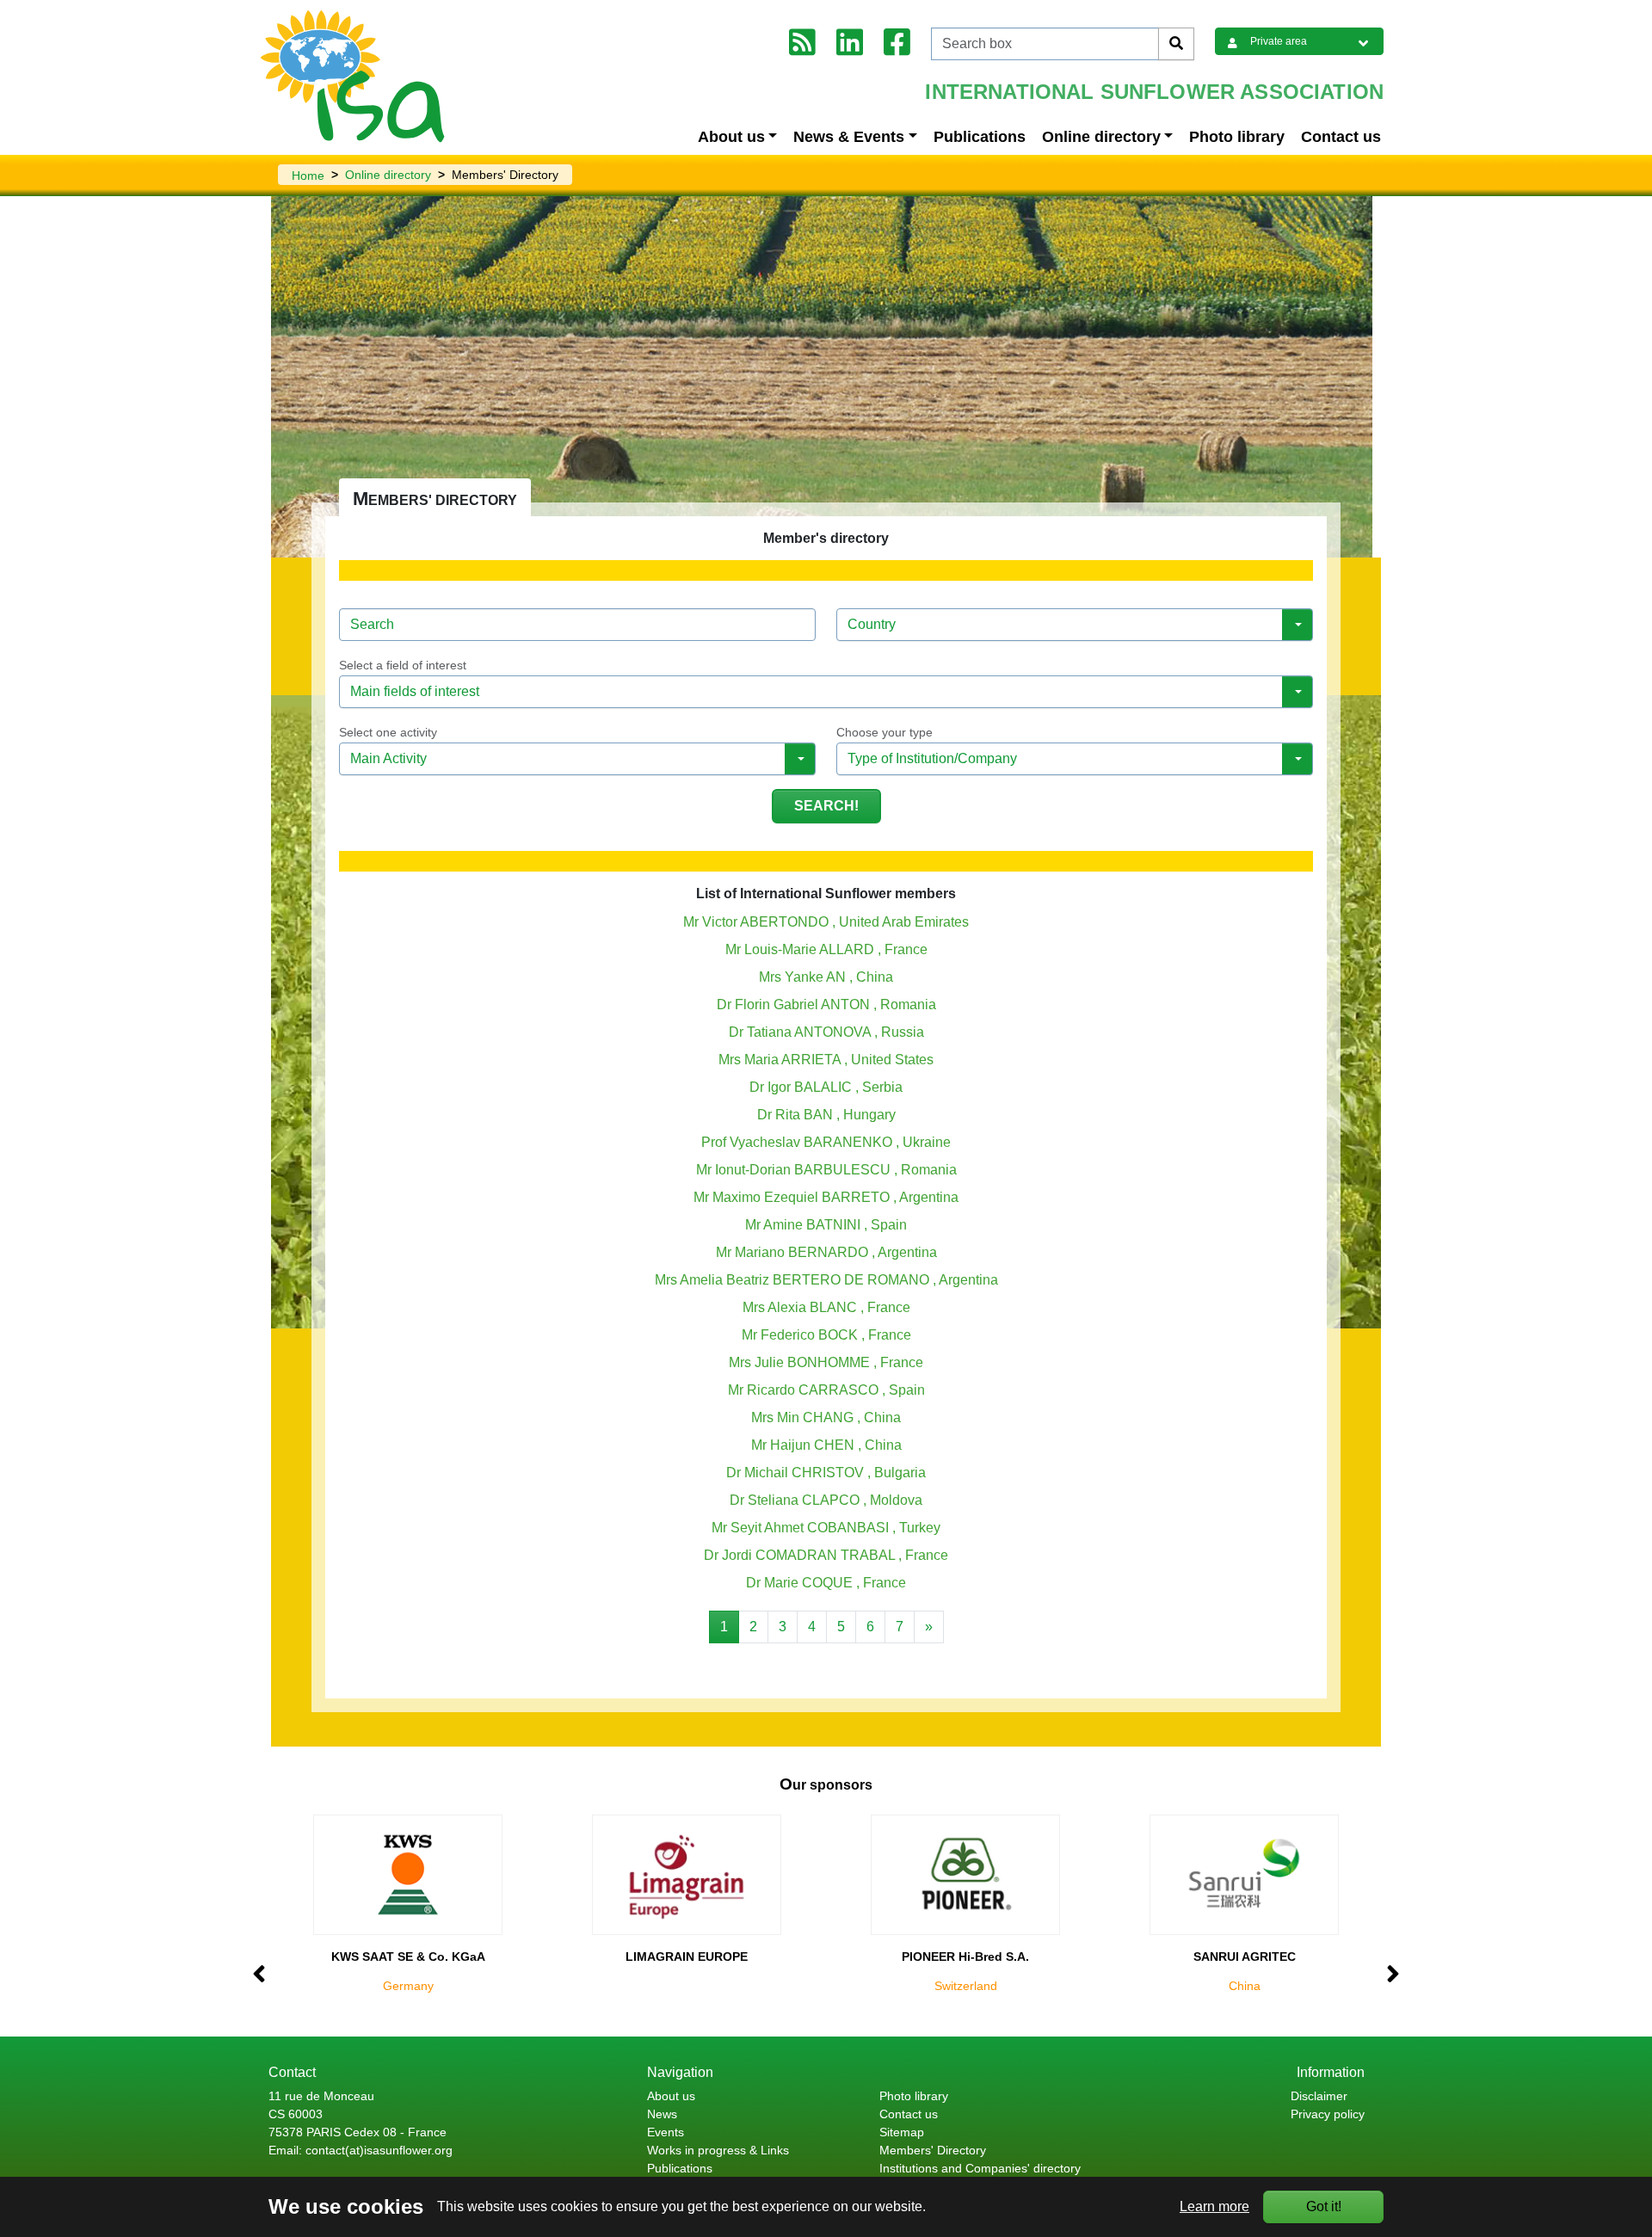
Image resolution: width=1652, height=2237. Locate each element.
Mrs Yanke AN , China (826, 977)
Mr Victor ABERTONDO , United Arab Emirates (826, 922)
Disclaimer (1319, 2096)
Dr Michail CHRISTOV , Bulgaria (826, 1473)
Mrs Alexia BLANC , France (826, 1307)
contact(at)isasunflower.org (379, 2150)
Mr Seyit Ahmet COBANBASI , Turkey (826, 1528)
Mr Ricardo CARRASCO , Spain (826, 1390)
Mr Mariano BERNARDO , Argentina (826, 1252)
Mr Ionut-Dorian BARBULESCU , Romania (826, 1170)
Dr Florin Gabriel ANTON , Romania (826, 1004)
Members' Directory (933, 2150)
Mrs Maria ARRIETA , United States (826, 1060)
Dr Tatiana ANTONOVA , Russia (826, 1032)
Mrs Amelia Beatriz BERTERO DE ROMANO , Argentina (826, 1280)
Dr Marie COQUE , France (826, 1583)
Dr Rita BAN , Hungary (826, 1115)
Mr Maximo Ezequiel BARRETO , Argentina (826, 1197)
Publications (980, 137)
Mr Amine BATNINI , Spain (826, 1225)
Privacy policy (1328, 2114)
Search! (826, 806)
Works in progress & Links (718, 2150)
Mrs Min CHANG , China (826, 1417)
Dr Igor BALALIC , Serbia (826, 1087)
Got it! (1324, 2206)
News (662, 2114)
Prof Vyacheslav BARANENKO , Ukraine (826, 1142)
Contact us (1341, 137)
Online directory (1101, 137)
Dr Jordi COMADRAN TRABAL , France (826, 1555)
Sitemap (902, 2132)
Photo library (1237, 137)
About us (731, 137)
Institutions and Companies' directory (980, 2168)
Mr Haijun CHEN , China (826, 1445)
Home (308, 176)
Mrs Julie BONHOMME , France (826, 1362)
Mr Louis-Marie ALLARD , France (826, 949)
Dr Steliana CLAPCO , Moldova (826, 1500)
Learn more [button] (1214, 2206)
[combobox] (1075, 625)
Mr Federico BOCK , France (826, 1335)
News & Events (849, 137)
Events (666, 2132)
